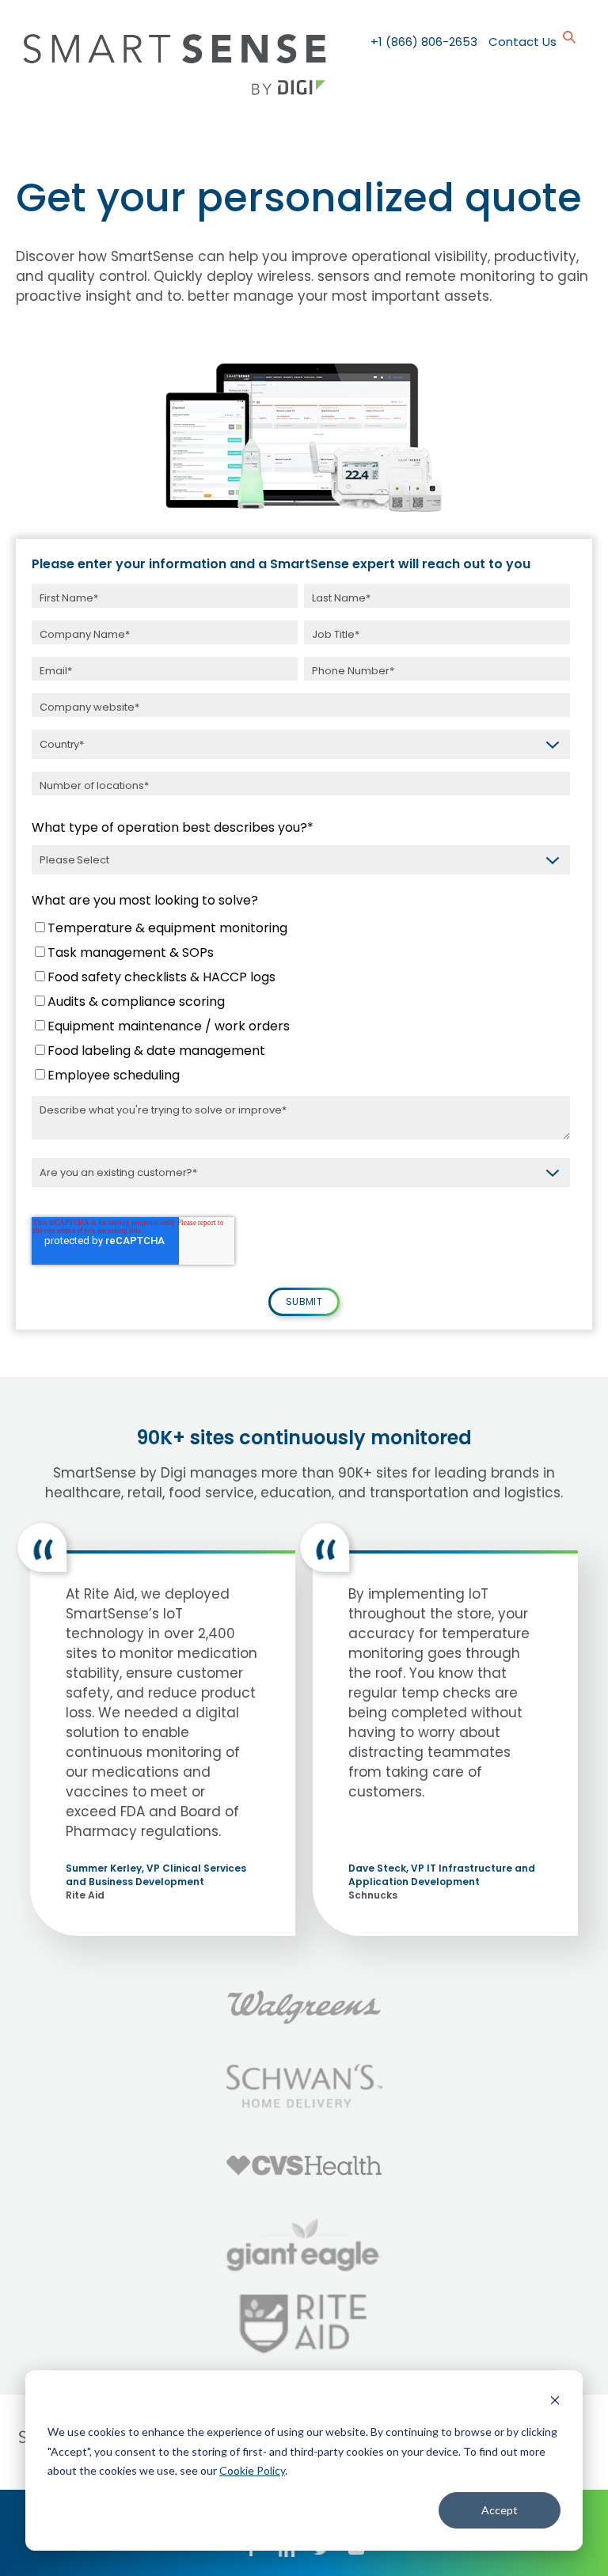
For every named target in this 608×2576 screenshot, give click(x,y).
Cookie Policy (252, 2470)
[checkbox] (301, 1004)
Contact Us (522, 42)
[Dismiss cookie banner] (555, 2402)
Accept (500, 2510)
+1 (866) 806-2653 (424, 42)
